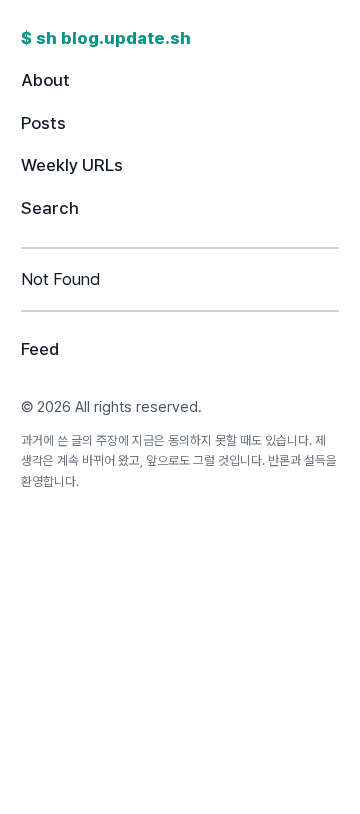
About (45, 80)
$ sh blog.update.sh (106, 38)
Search (50, 208)
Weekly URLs (72, 165)
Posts (43, 123)
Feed (40, 349)
